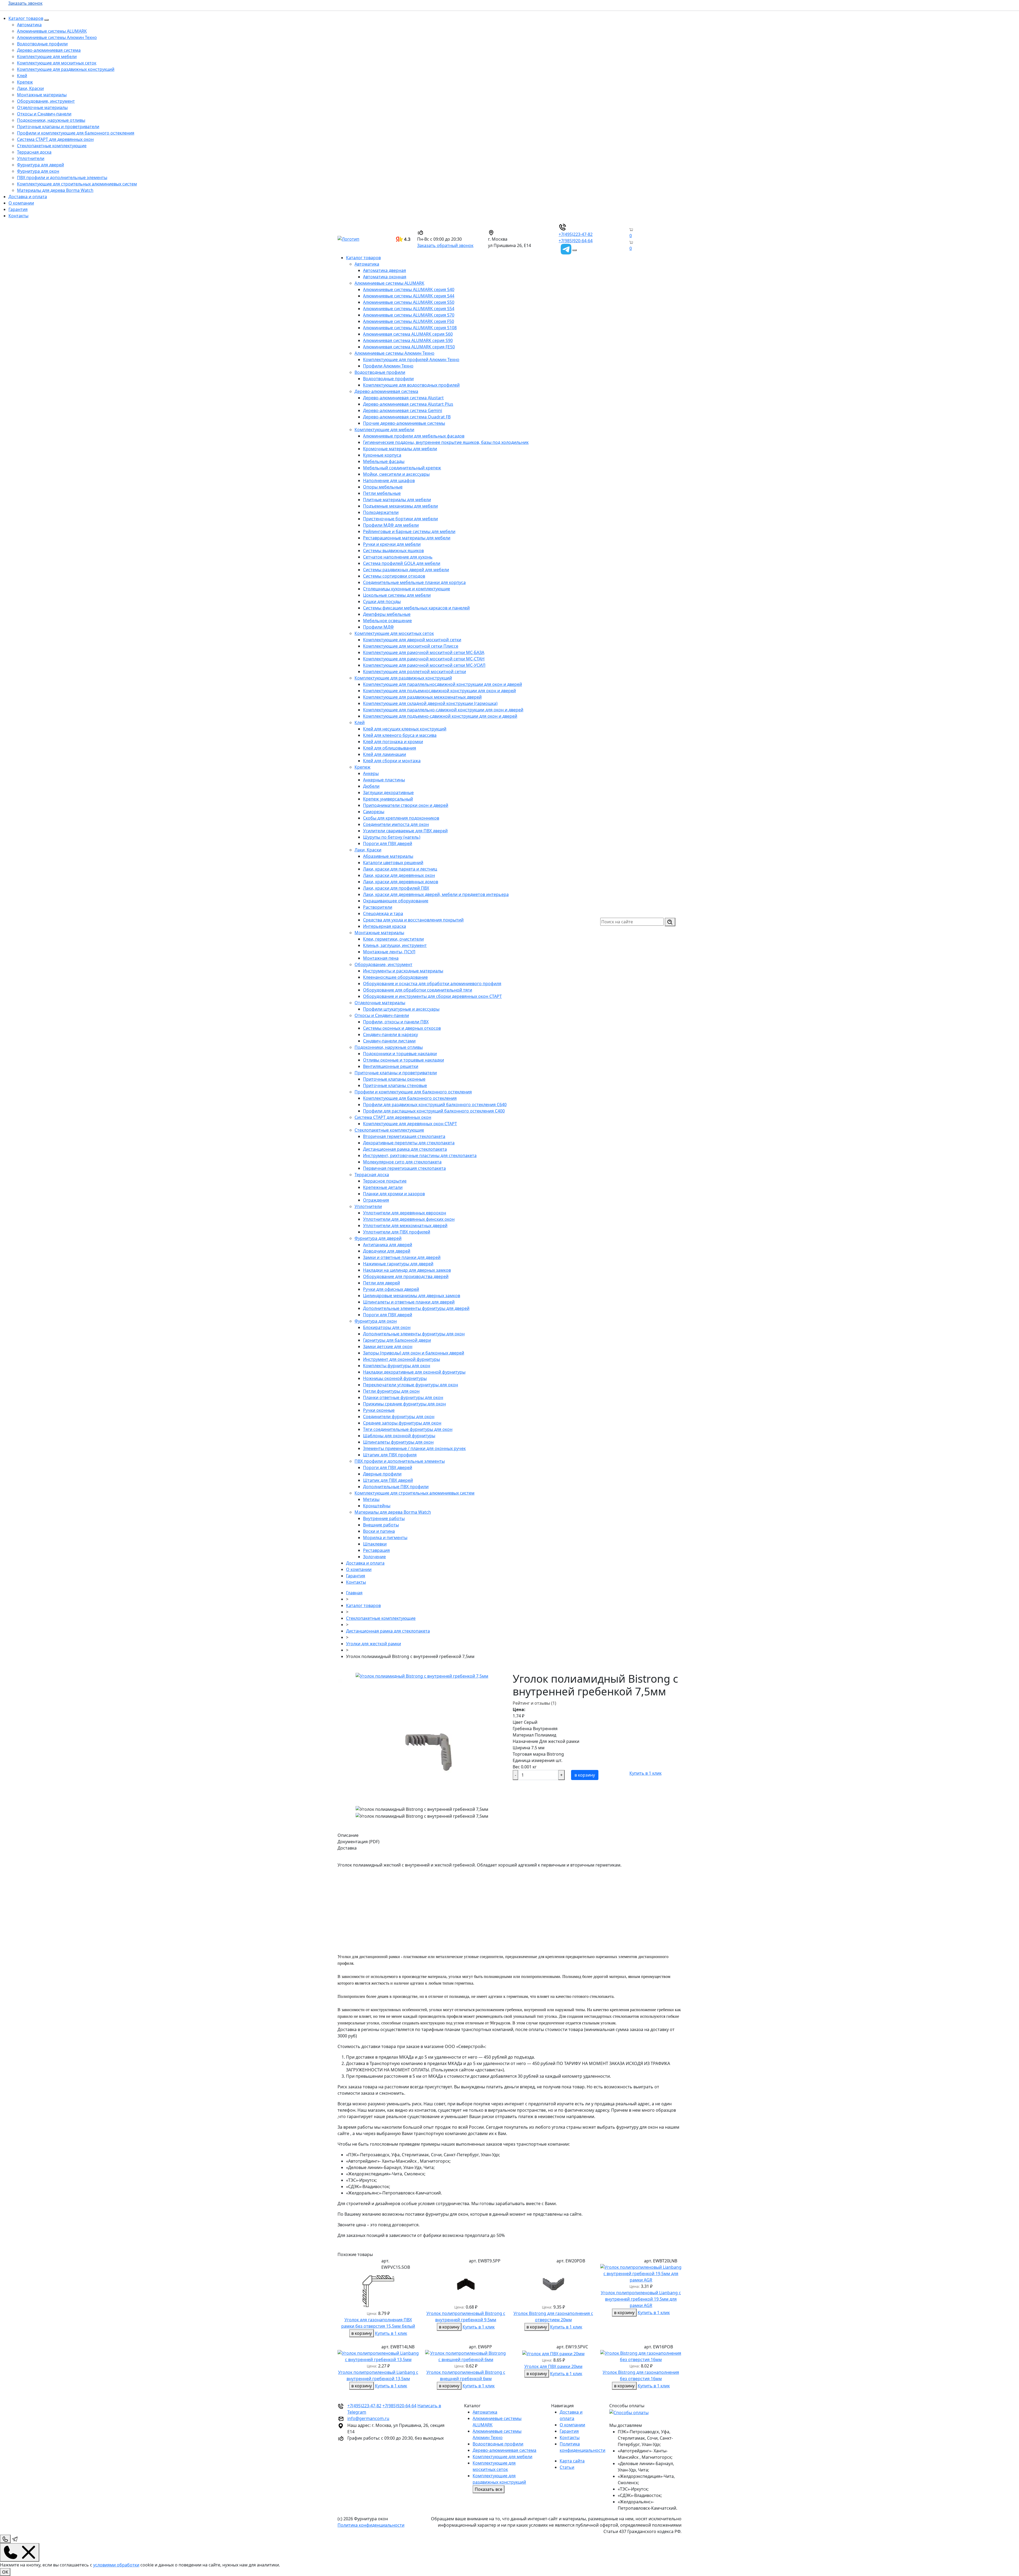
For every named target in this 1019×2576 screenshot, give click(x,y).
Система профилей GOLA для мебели (402, 563)
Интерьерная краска (385, 926)
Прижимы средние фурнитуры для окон (404, 1404)
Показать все (489, 2489)
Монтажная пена (381, 958)
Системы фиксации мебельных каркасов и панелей (416, 608)
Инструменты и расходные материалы (403, 971)
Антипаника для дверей (388, 1245)
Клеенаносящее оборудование (395, 977)
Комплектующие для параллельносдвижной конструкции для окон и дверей (442, 684)
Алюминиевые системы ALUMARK (52, 31)
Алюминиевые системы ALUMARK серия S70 (409, 315)
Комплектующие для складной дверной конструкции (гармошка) (430, 703)
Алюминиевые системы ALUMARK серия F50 (409, 321)
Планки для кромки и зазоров (394, 1194)
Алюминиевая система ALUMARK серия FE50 (409, 347)
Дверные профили (382, 1474)
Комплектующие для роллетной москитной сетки (414, 672)
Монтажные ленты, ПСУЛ (389, 952)
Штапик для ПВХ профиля (390, 1455)
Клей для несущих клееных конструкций (405, 729)
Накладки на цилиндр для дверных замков (407, 1270)
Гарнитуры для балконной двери (397, 1340)
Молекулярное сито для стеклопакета (402, 1162)
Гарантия (18, 209)
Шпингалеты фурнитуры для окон (398, 1442)
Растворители (378, 907)
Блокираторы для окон (387, 1327)
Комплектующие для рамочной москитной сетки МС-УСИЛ (424, 665)
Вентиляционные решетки (391, 1066)
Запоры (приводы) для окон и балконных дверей (414, 1353)
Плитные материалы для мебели (397, 500)
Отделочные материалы (42, 107)
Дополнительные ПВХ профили (396, 1487)
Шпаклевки (375, 1544)
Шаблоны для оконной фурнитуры (399, 1436)
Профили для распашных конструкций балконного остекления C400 (434, 1111)
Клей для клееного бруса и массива (400, 735)
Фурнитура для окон (38, 171)
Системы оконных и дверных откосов (402, 1028)
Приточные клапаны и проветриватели (58, 127)
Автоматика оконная (385, 277)
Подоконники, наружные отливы (51, 120)
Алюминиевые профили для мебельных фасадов (414, 436)
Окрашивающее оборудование (396, 901)
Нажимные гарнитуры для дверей (398, 1264)
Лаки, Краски (30, 88)
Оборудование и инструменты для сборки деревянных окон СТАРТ (432, 996)
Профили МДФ (378, 627)
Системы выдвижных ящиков (393, 551)
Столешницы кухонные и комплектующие (407, 589)
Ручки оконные (379, 1410)
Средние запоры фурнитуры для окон (402, 1423)
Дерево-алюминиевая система (49, 50)
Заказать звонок (25, 3)
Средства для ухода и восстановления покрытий (413, 920)
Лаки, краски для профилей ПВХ (396, 888)
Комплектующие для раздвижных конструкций (66, 69)
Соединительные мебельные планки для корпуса (414, 582)
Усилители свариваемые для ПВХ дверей (405, 831)
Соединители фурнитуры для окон (399, 1417)
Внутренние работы (384, 1518)
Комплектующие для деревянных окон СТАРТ (410, 1124)
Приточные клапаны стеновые (395, 1085)
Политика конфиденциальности (371, 2525)
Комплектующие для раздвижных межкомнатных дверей (422, 697)
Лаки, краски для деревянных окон (399, 875)
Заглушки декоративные (388, 793)
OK (5, 2572)
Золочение (374, 1557)
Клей (22, 76)
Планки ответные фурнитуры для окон (403, 1397)
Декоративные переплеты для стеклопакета (409, 1143)
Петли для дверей (381, 1283)
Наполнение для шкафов (389, 480)
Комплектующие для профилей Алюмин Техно (411, 360)
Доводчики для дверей (387, 1251)
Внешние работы (381, 1525)
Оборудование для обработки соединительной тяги (418, 990)
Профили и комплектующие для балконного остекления (76, 133)
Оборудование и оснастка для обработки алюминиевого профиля (432, 984)
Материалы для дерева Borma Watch (55, 190)
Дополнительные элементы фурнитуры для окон (414, 1334)
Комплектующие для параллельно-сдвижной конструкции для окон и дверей (443, 710)
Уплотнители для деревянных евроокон (405, 1213)
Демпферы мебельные (387, 614)
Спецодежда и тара (383, 913)
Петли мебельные (382, 493)
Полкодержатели (381, 512)
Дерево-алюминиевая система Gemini (403, 410)
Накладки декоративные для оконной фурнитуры (414, 1372)
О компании (21, 203)
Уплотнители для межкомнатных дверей (405, 1226)
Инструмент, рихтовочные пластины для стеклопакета (420, 1155)
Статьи (567, 2467)
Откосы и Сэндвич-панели (44, 114)
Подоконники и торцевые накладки (400, 1054)
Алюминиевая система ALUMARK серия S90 (408, 340)
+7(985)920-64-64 (576, 241)
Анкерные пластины (384, 780)
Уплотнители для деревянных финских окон (409, 1219)
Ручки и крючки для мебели (392, 544)
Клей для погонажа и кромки (393, 742)
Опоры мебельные (383, 487)
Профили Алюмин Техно (388, 366)
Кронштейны (377, 1506)
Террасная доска (34, 152)
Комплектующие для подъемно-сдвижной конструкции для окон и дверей (440, 716)
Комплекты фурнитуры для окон (397, 1366)
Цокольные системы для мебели (397, 595)
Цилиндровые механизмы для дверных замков (412, 1296)
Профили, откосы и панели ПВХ (396, 1022)
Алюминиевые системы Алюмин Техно (57, 37)
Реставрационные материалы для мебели (407, 538)
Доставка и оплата (28, 197)
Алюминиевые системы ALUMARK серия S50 (409, 302)
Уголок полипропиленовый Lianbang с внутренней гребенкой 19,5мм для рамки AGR (641, 2299)
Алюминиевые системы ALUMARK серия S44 (409, 296)
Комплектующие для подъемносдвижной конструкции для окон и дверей (439, 691)
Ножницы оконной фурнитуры (395, 1378)
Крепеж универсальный (388, 799)
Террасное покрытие (385, 1181)
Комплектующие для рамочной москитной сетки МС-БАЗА (424, 652)
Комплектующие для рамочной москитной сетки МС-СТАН (424, 659)
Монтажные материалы (42, 95)
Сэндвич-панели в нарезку (390, 1034)
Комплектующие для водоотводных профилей (411, 385)
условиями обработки (116, 2565)
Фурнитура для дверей (40, 165)
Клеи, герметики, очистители (393, 939)
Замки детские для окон (388, 1347)
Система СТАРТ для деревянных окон (55, 139)
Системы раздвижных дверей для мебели (406, 570)
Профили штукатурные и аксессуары (401, 1009)
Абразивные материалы (388, 856)
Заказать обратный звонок (445, 245)
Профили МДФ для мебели (391, 525)
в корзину (585, 1775)
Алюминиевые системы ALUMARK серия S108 (410, 328)
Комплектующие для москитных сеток (57, 63)
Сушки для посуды (382, 601)
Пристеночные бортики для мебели (400, 519)
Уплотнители (31, 158)
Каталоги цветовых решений (393, 863)
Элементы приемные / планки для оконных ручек (414, 1448)
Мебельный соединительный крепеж (402, 468)
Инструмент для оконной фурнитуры (401, 1359)
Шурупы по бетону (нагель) (392, 837)
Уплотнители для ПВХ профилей (397, 1232)
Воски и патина (379, 1531)
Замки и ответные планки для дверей (402, 1257)
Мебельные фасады (384, 461)
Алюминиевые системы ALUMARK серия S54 (409, 309)
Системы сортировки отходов (394, 576)
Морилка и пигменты (385, 1538)
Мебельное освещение (387, 621)
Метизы (371, 1499)
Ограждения (376, 1200)
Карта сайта (572, 2461)
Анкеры (371, 773)
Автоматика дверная (385, 270)
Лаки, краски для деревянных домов (401, 882)
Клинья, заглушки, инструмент (395, 945)
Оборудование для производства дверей (406, 1276)
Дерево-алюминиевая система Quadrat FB (407, 417)
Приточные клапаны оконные (394, 1079)
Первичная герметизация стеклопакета (404, 1168)
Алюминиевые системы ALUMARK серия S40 (409, 289)
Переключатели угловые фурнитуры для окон (411, 1385)
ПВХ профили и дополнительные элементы (62, 177)
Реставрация (376, 1550)
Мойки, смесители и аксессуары (396, 474)
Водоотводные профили (42, 44)
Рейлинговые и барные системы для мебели (409, 531)
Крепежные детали (383, 1187)
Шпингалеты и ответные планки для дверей (409, 1302)
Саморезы (374, 812)
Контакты (18, 216)
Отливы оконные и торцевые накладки (403, 1060)
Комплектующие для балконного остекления (410, 1098)
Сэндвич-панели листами (389, 1041)
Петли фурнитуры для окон (391, 1391)
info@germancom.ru (368, 2418)
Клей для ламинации (385, 754)
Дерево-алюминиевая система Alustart (403, 398)
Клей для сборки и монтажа (392, 761)
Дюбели (371, 786)
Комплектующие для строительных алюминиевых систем (77, 184)
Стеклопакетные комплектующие (52, 146)
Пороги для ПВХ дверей (388, 843)
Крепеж (25, 82)
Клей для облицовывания (390, 748)
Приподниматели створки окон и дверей (406, 805)
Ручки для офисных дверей (391, 1289)
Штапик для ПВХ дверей (388, 1480)
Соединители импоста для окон (396, 824)
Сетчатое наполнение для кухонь (398, 557)
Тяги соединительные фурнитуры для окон (408, 1429)
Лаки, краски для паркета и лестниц (400, 869)
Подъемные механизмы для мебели (400, 506)
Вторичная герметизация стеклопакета (404, 1136)
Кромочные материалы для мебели (400, 449)
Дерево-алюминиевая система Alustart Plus (408, 404)
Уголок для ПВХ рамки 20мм (553, 2366)
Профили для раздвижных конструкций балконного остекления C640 (435, 1105)
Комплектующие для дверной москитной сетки (412, 640)
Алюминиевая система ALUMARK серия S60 (408, 334)
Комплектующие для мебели (47, 57)
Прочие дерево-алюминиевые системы (404, 423)
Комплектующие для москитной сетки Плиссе (411, 646)
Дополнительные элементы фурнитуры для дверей (416, 1308)
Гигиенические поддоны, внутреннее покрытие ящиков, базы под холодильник (446, 442)
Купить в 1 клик (645, 1773)
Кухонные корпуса (382, 455)
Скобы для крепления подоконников (401, 818)
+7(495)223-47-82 (576, 234)
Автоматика (29, 25)
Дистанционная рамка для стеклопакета (405, 1149)
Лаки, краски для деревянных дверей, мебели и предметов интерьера (436, 894)
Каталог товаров (26, 18)
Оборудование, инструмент (46, 101)
